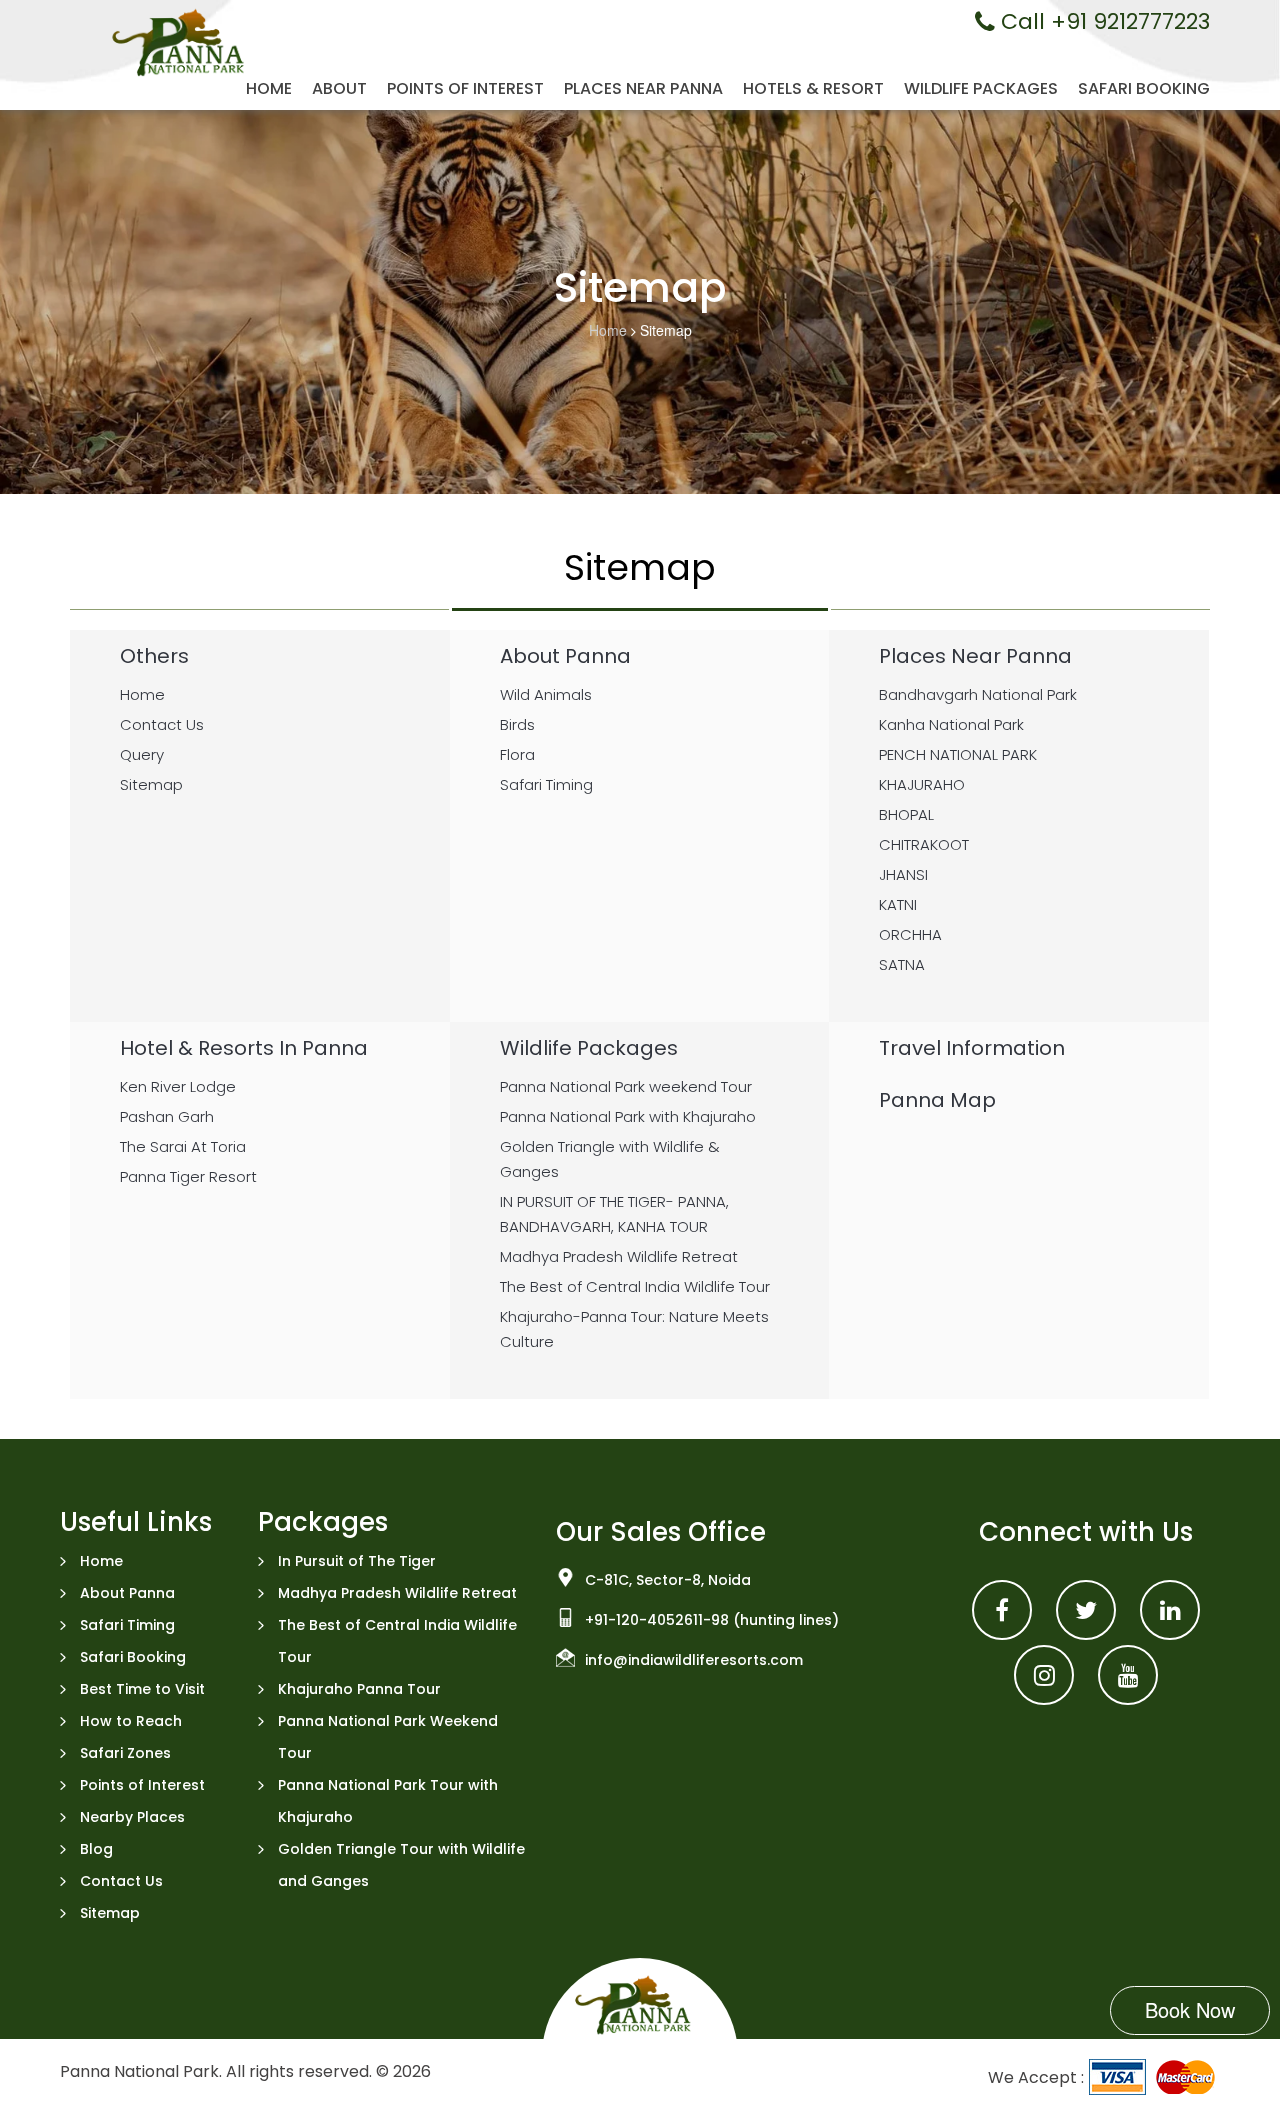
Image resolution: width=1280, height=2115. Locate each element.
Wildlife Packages (981, 89)
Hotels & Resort (813, 89)
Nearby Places (132, 1817)
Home (269, 89)
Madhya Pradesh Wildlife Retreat (397, 1593)
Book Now (1190, 2009)
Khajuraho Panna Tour (359, 1689)
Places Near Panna (643, 89)
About (339, 89)
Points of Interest (465, 89)
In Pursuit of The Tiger (357, 1561)
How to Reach (131, 1721)
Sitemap (110, 1913)
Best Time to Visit (142, 1689)
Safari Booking (1144, 89)
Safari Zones (125, 1753)
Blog (96, 1849)
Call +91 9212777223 (1102, 22)
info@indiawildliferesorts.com (694, 1660)
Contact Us (121, 1881)
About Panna (127, 1593)
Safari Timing (127, 1625)
